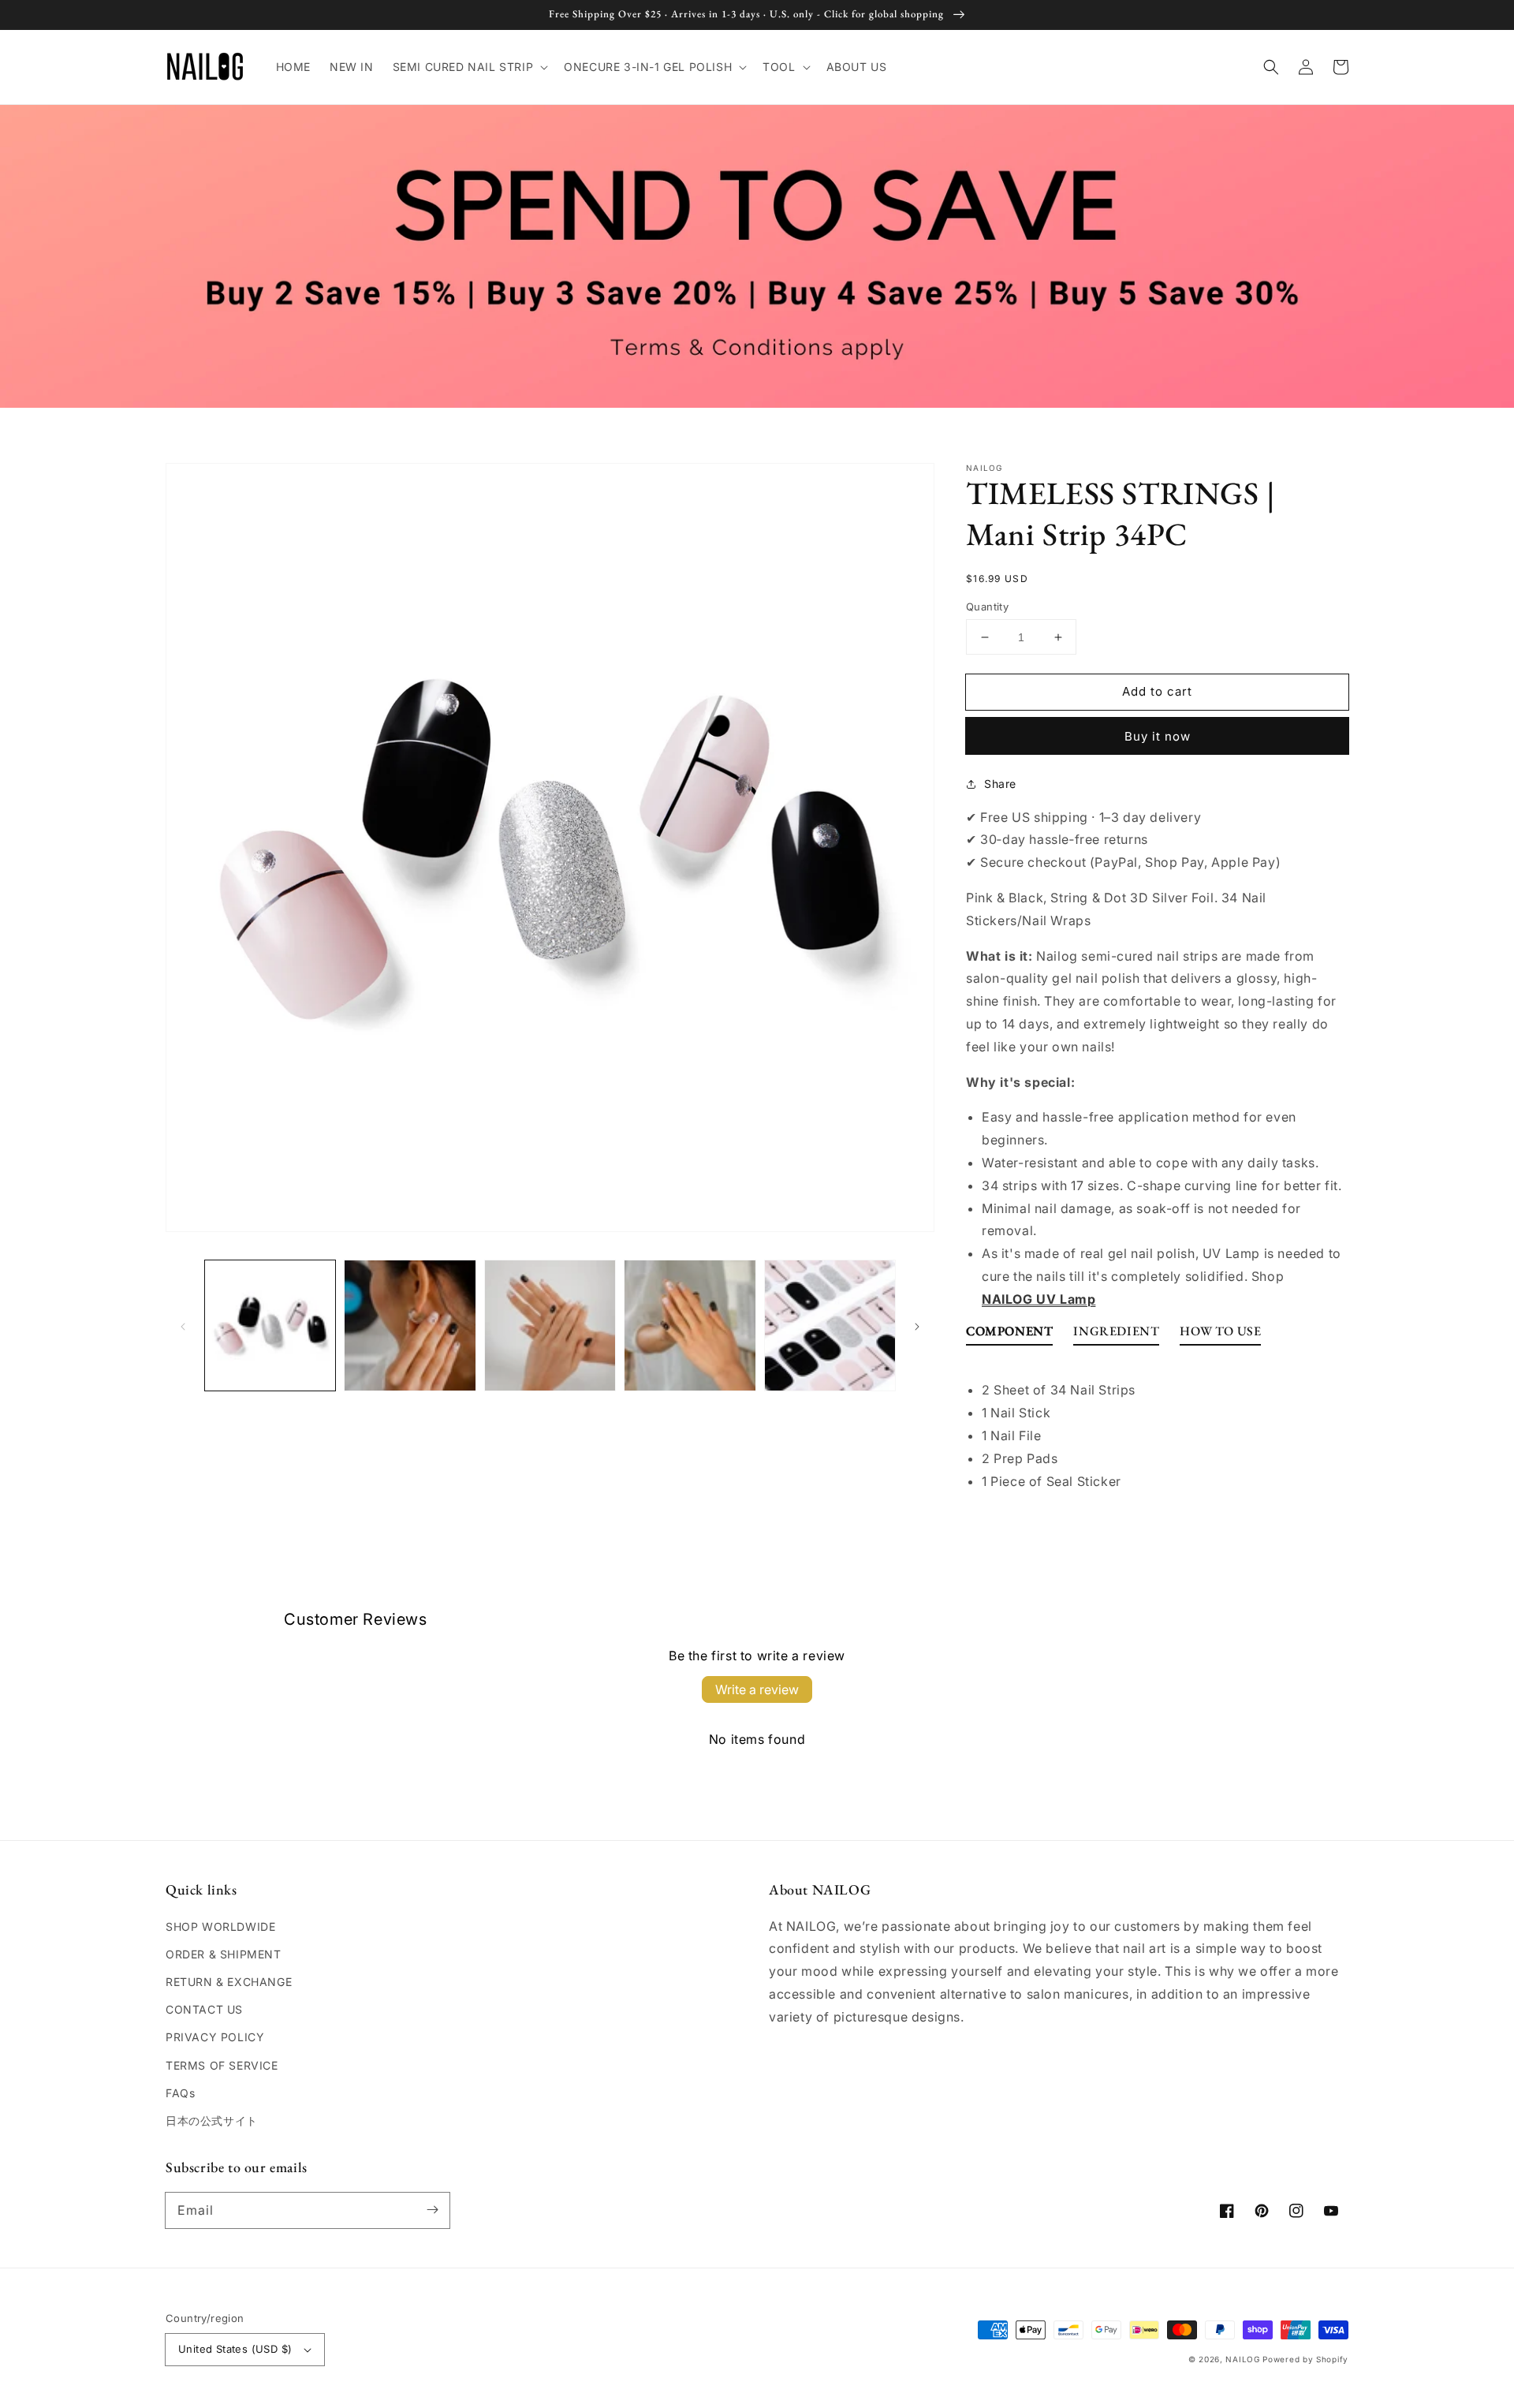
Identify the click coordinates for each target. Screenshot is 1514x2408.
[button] (469, 67)
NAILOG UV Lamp (1039, 1299)
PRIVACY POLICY (215, 2037)
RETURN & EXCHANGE (229, 1982)
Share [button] (1000, 784)
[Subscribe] (432, 2210)
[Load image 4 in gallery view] (690, 1325)
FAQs (180, 2093)
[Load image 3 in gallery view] (550, 1325)
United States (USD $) (235, 2349)
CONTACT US (204, 2009)
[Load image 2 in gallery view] (410, 1325)
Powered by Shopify (1305, 2359)
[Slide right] (917, 1326)
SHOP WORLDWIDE (220, 1926)
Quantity (987, 607)
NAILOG (1242, 2359)
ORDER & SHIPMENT (224, 1954)
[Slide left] (183, 1326)
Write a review (757, 1689)
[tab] (1009, 1335)
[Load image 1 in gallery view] (270, 1325)
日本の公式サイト (212, 2121)
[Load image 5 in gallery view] (830, 1325)
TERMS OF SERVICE (222, 2065)
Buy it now (1158, 736)
